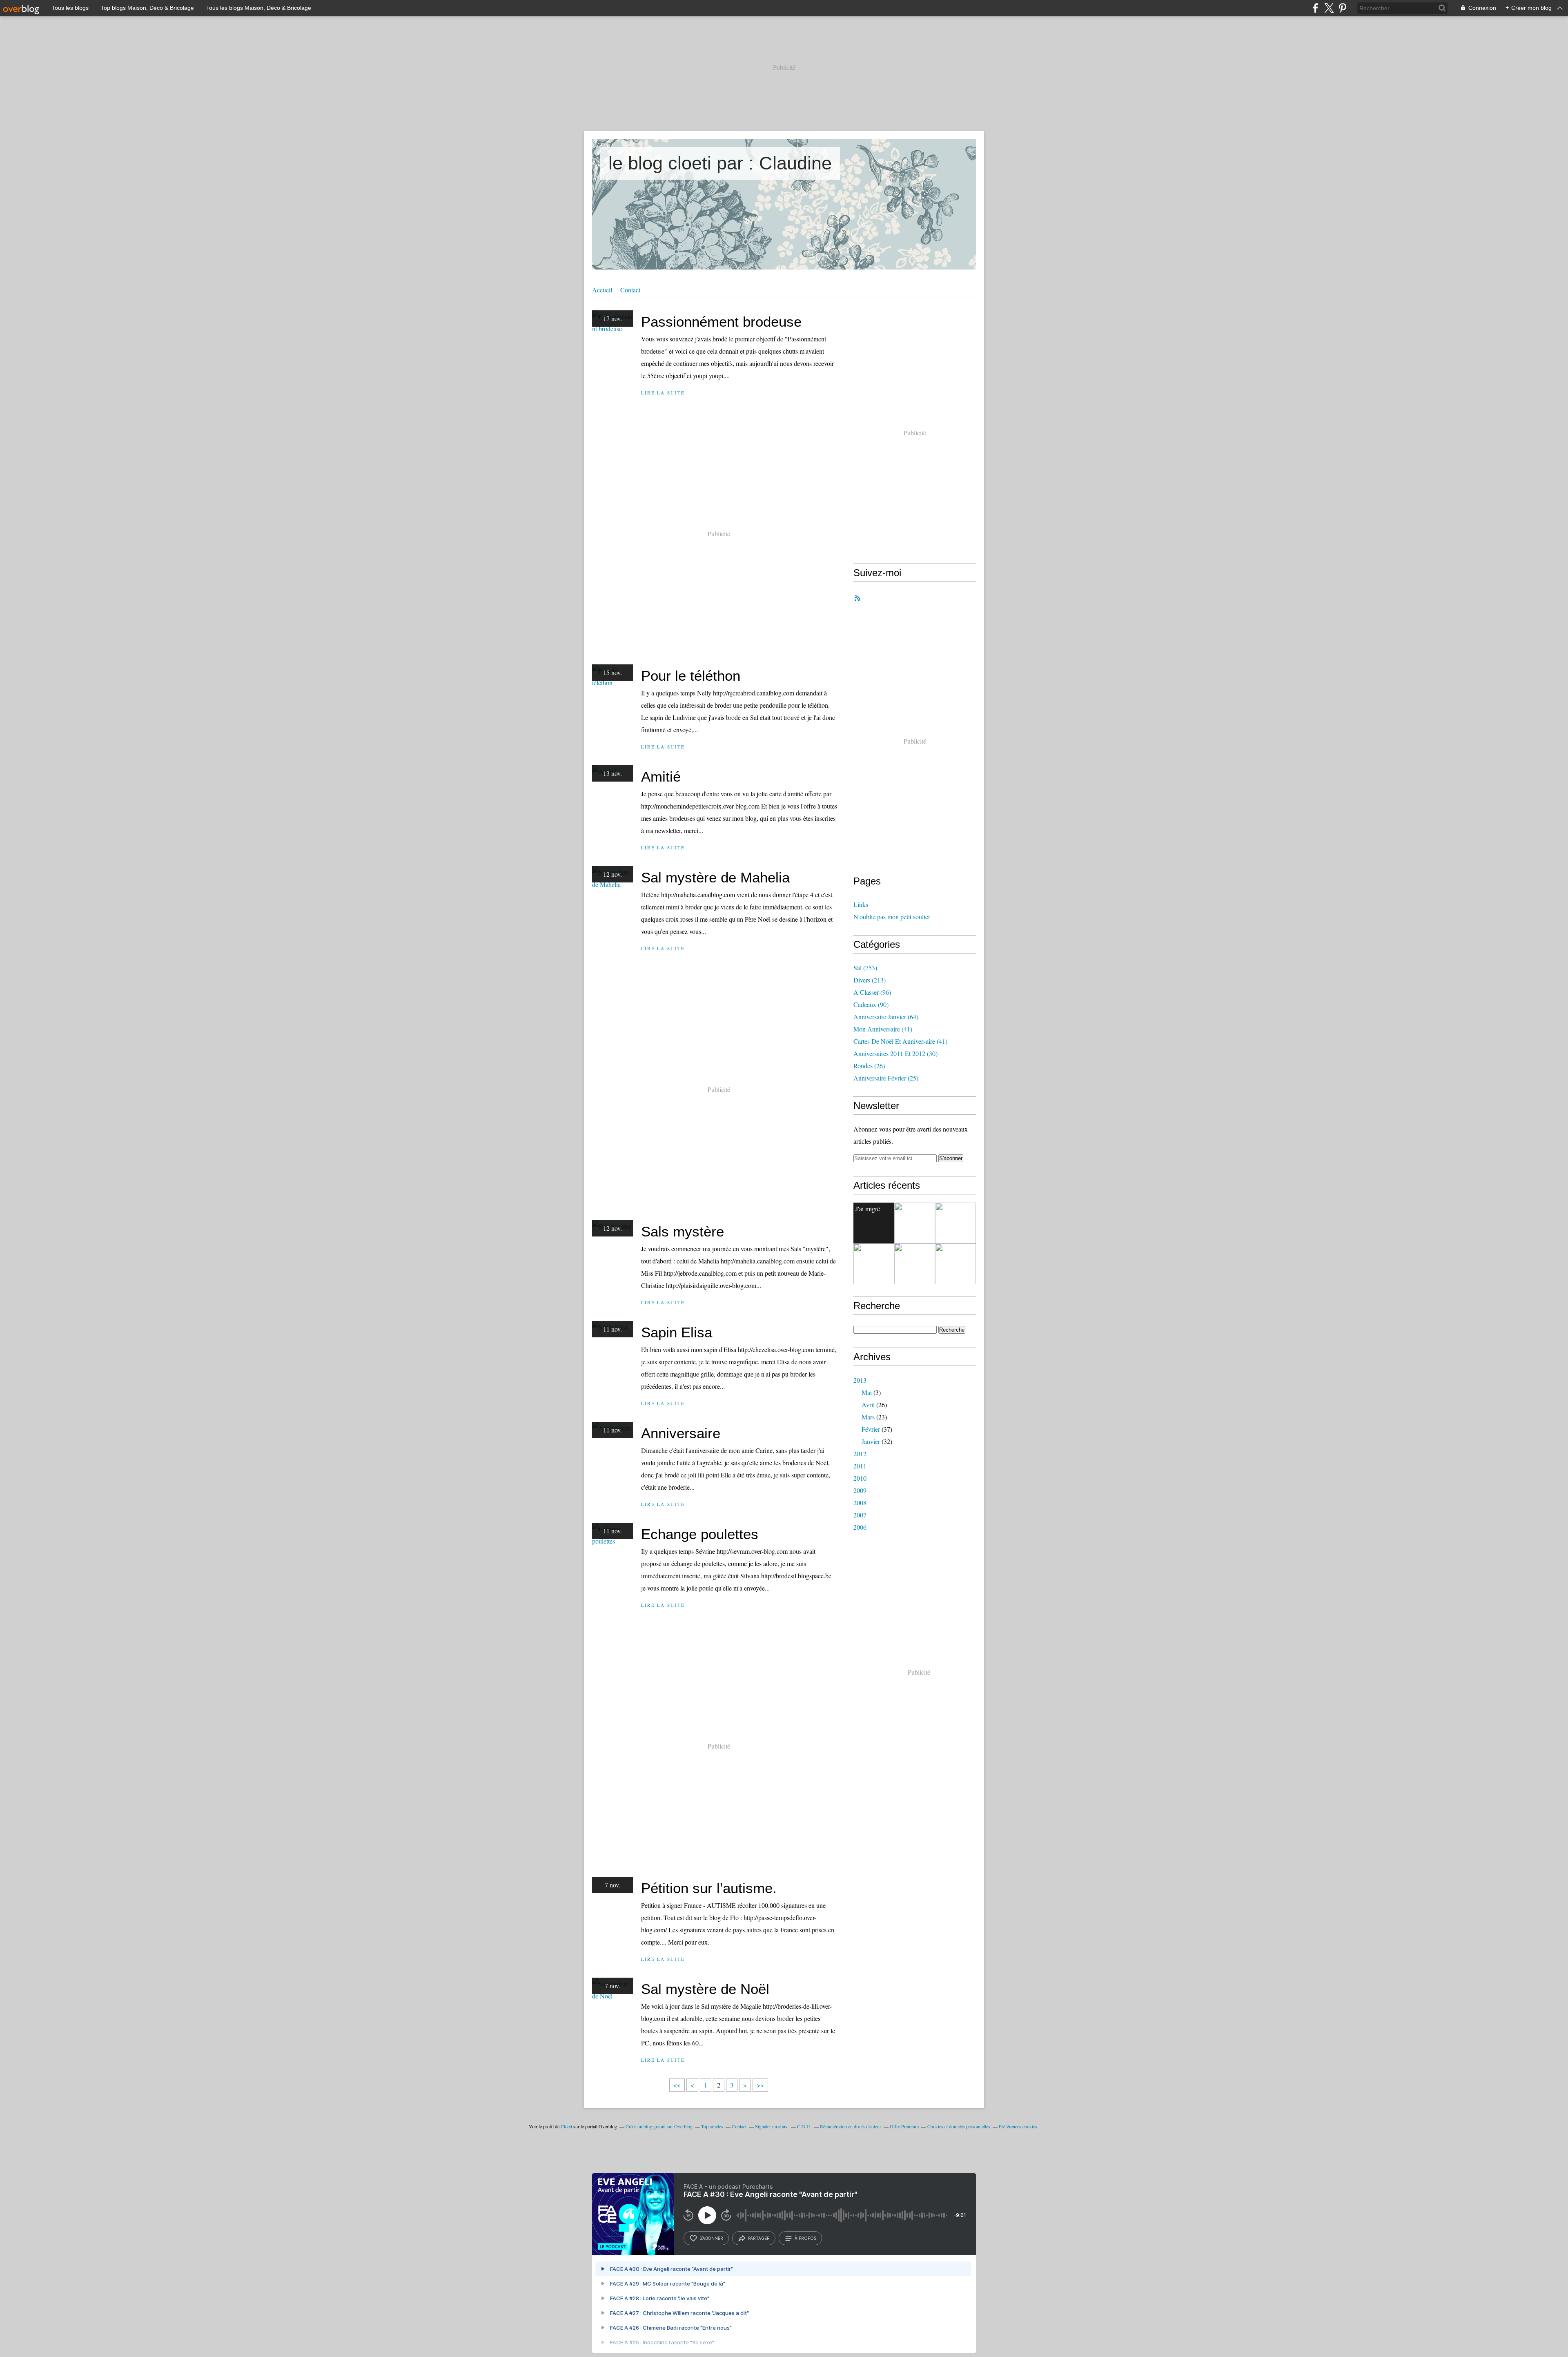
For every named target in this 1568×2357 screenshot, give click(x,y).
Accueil (602, 290)
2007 (860, 1515)
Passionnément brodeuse (721, 322)
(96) (872, 992)
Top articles (712, 2126)
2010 (860, 1478)
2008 (860, 1503)
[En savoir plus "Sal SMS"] (874, 1264)
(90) (871, 1004)
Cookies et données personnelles (959, 2126)
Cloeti (566, 2126)
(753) (865, 968)
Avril (868, 1405)
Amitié (661, 776)
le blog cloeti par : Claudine (720, 163)
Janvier (871, 1441)
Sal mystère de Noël (705, 1989)
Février (871, 1429)
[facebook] (1315, 8)
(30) (895, 1053)
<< (677, 2085)
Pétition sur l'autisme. (709, 1888)
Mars (868, 1417)
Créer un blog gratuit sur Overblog (659, 2126)
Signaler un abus (772, 2126)
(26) (869, 1066)
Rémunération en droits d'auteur (851, 2126)
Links (861, 904)
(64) (886, 1017)
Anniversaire (681, 1433)
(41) (883, 1029)
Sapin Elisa (677, 1332)
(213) (870, 980)
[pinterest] (1342, 8)
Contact (630, 290)
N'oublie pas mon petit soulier (892, 917)
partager (759, 2238)
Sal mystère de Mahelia (715, 877)
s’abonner (711, 2238)
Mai (867, 1392)
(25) (886, 1078)
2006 (860, 1527)
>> (760, 2085)
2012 (860, 1454)
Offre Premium (904, 2126)
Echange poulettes (700, 1534)
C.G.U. (804, 2126)
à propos (805, 2238)
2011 (860, 1466)
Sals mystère (683, 1231)
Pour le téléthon (691, 676)
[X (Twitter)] (1329, 8)
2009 (860, 1490)
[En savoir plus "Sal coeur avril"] (915, 1264)
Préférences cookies (1018, 2126)
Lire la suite (663, 393)
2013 (860, 1380)
